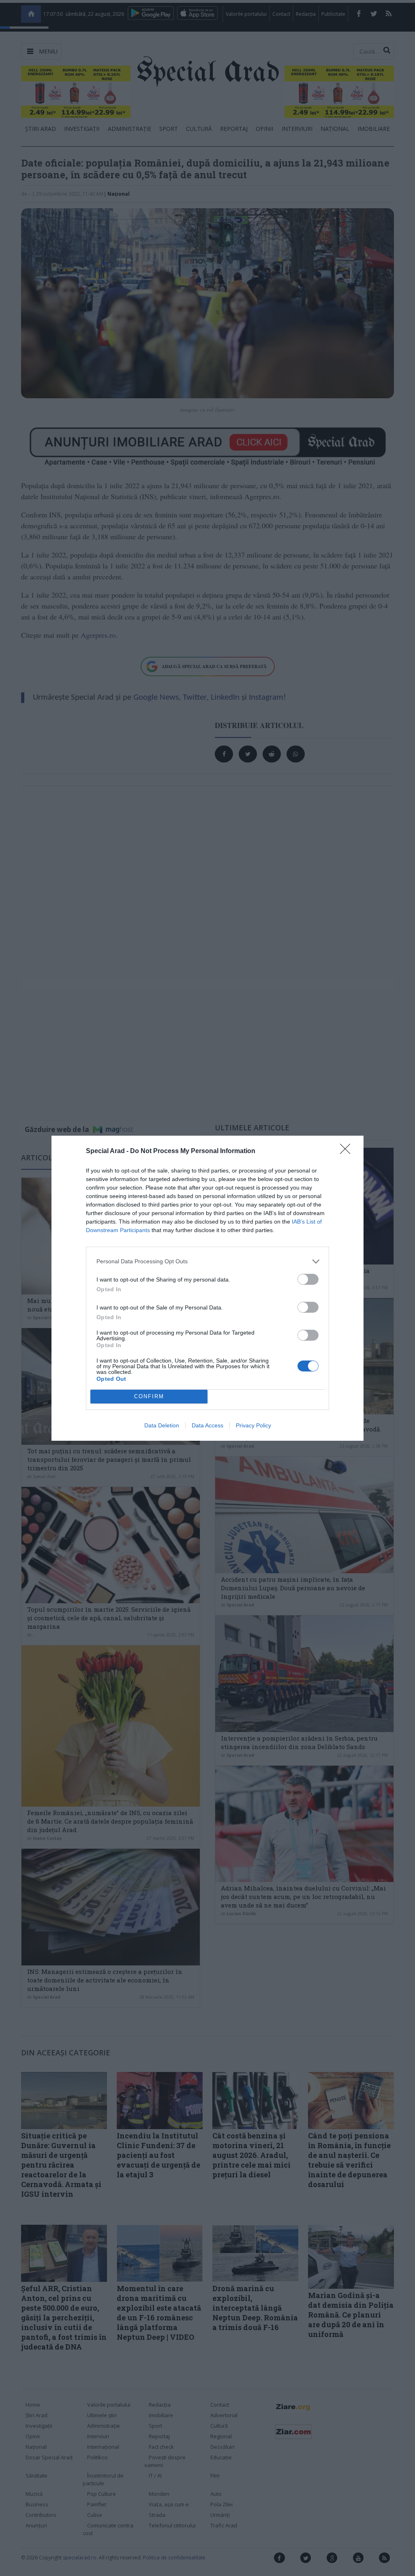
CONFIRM (149, 1396)
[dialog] (207, 1288)
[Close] (348, 1151)
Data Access (207, 1425)
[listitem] (207, 1261)
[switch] (308, 1279)
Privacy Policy (253, 1425)
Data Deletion (162, 1425)
